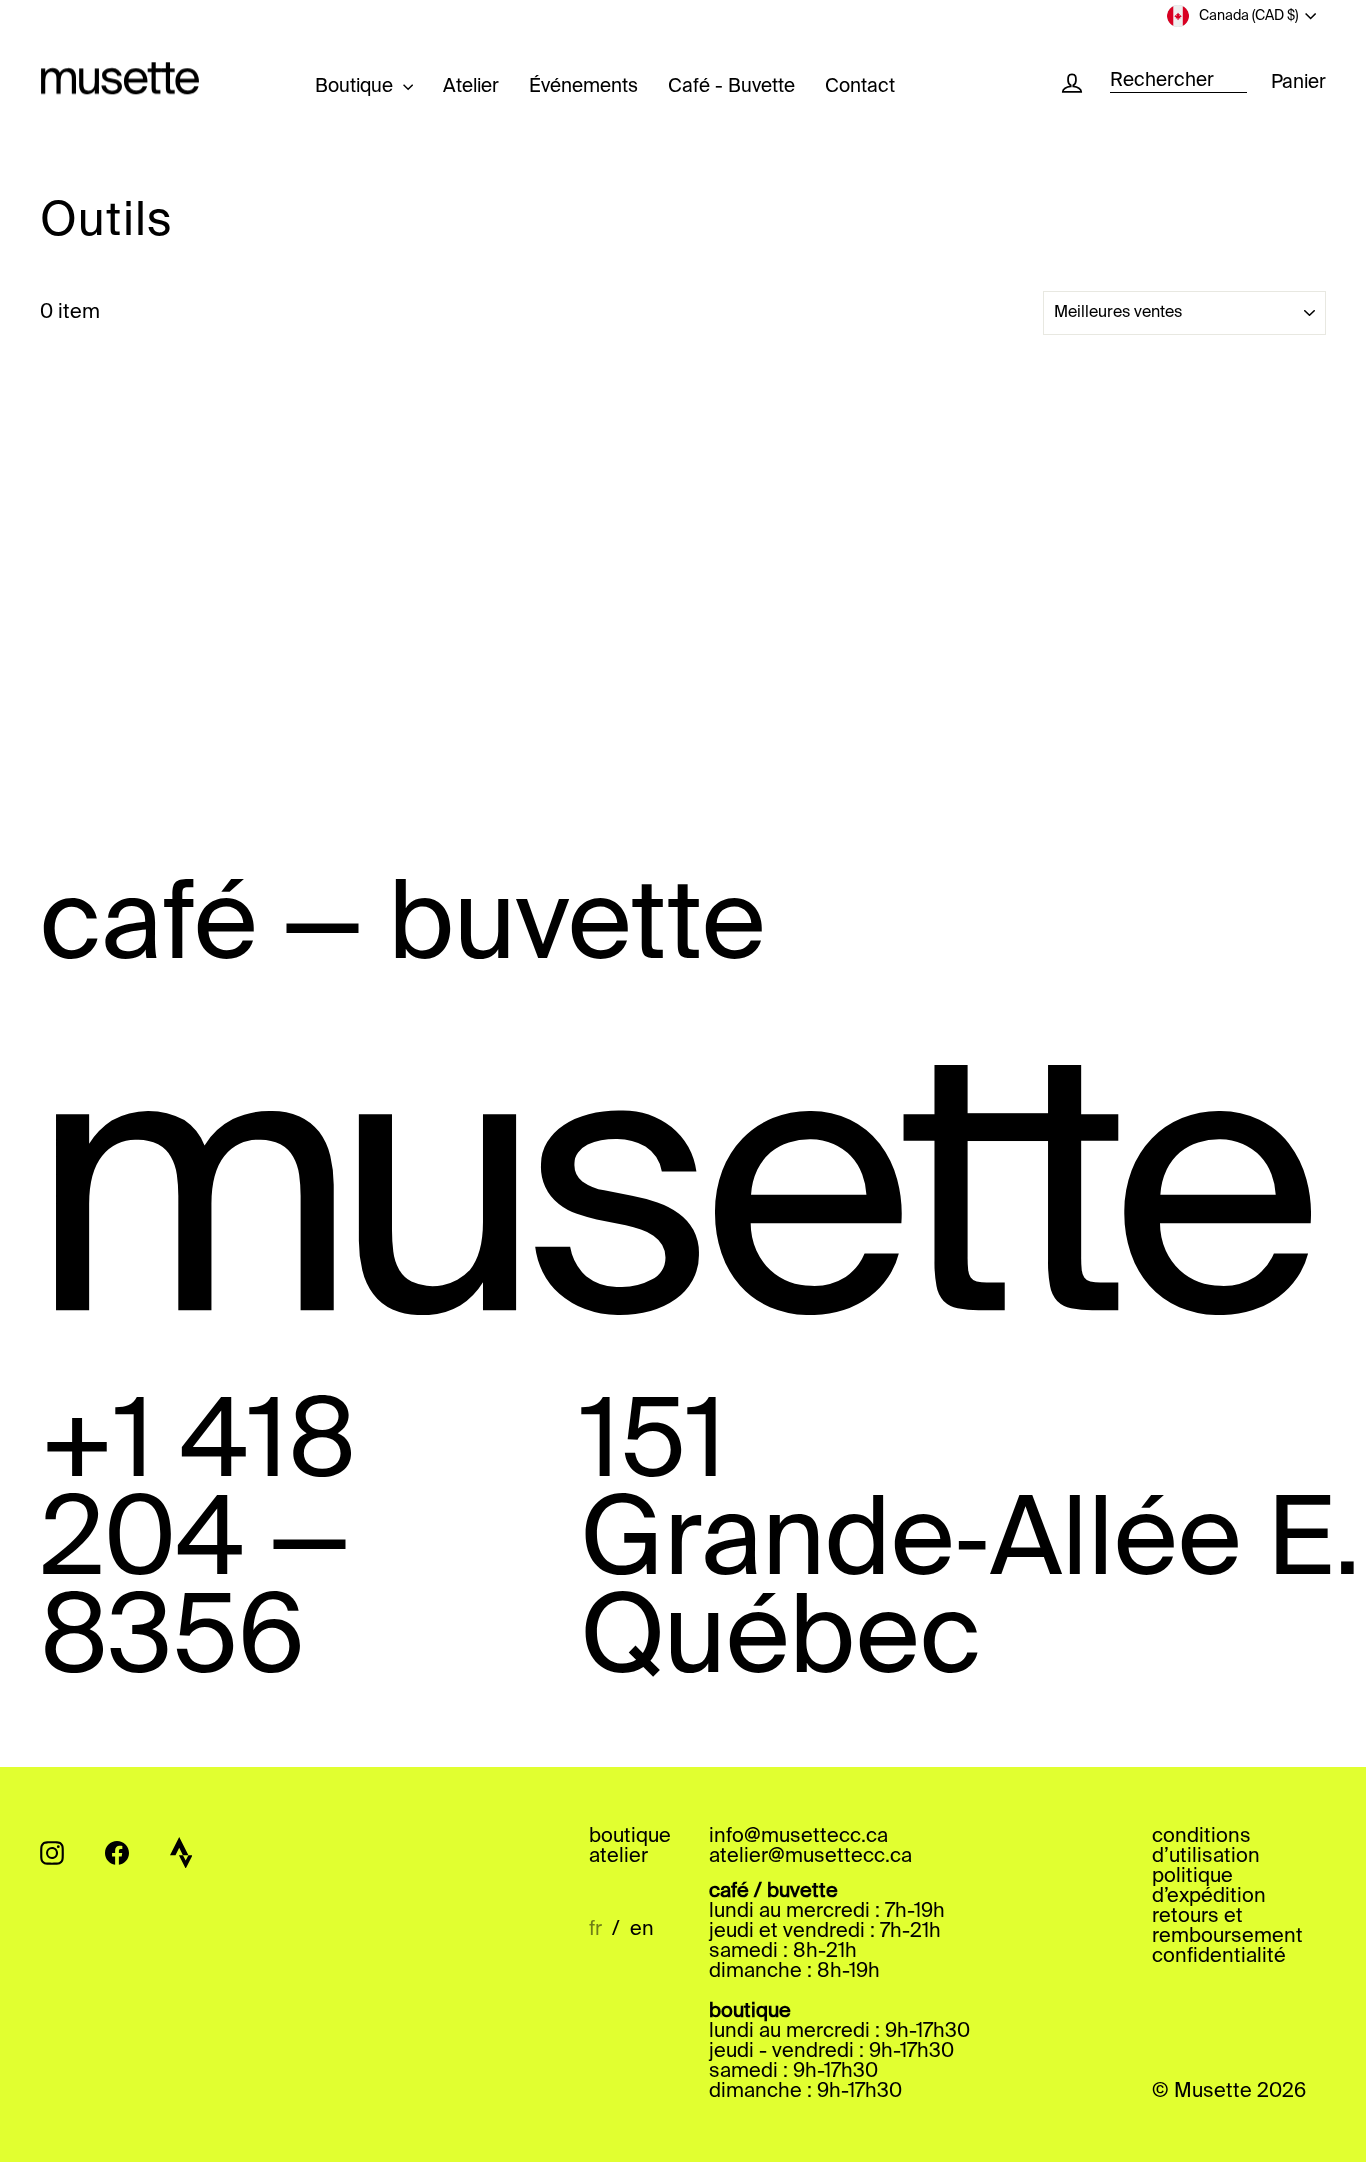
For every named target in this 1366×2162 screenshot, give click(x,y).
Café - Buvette (731, 86)
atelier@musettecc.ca (810, 1857)
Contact (860, 86)
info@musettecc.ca (798, 1837)
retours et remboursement (1227, 1927)
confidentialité (1219, 1957)
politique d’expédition (1209, 1887)
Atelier (471, 86)
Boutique (356, 86)
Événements (583, 86)
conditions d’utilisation (1206, 1847)
